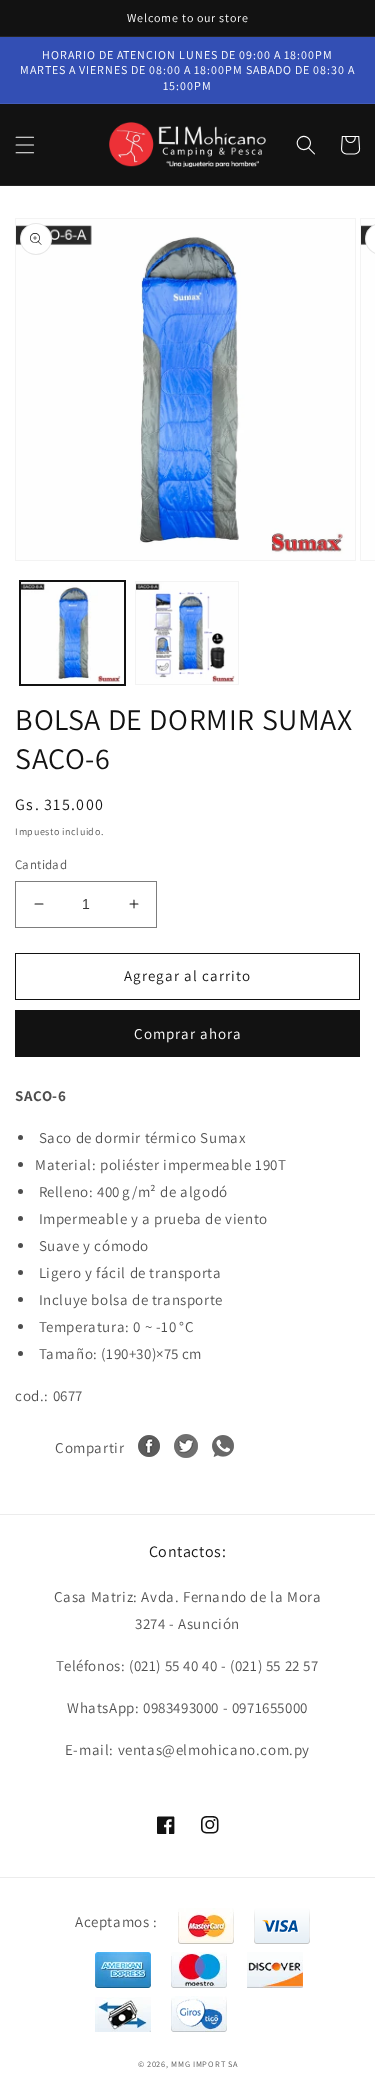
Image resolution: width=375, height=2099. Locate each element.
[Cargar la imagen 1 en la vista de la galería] (72, 633)
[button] (25, 145)
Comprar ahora (188, 1033)
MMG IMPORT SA (204, 2063)
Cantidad (41, 864)
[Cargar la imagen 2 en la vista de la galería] (187, 633)
